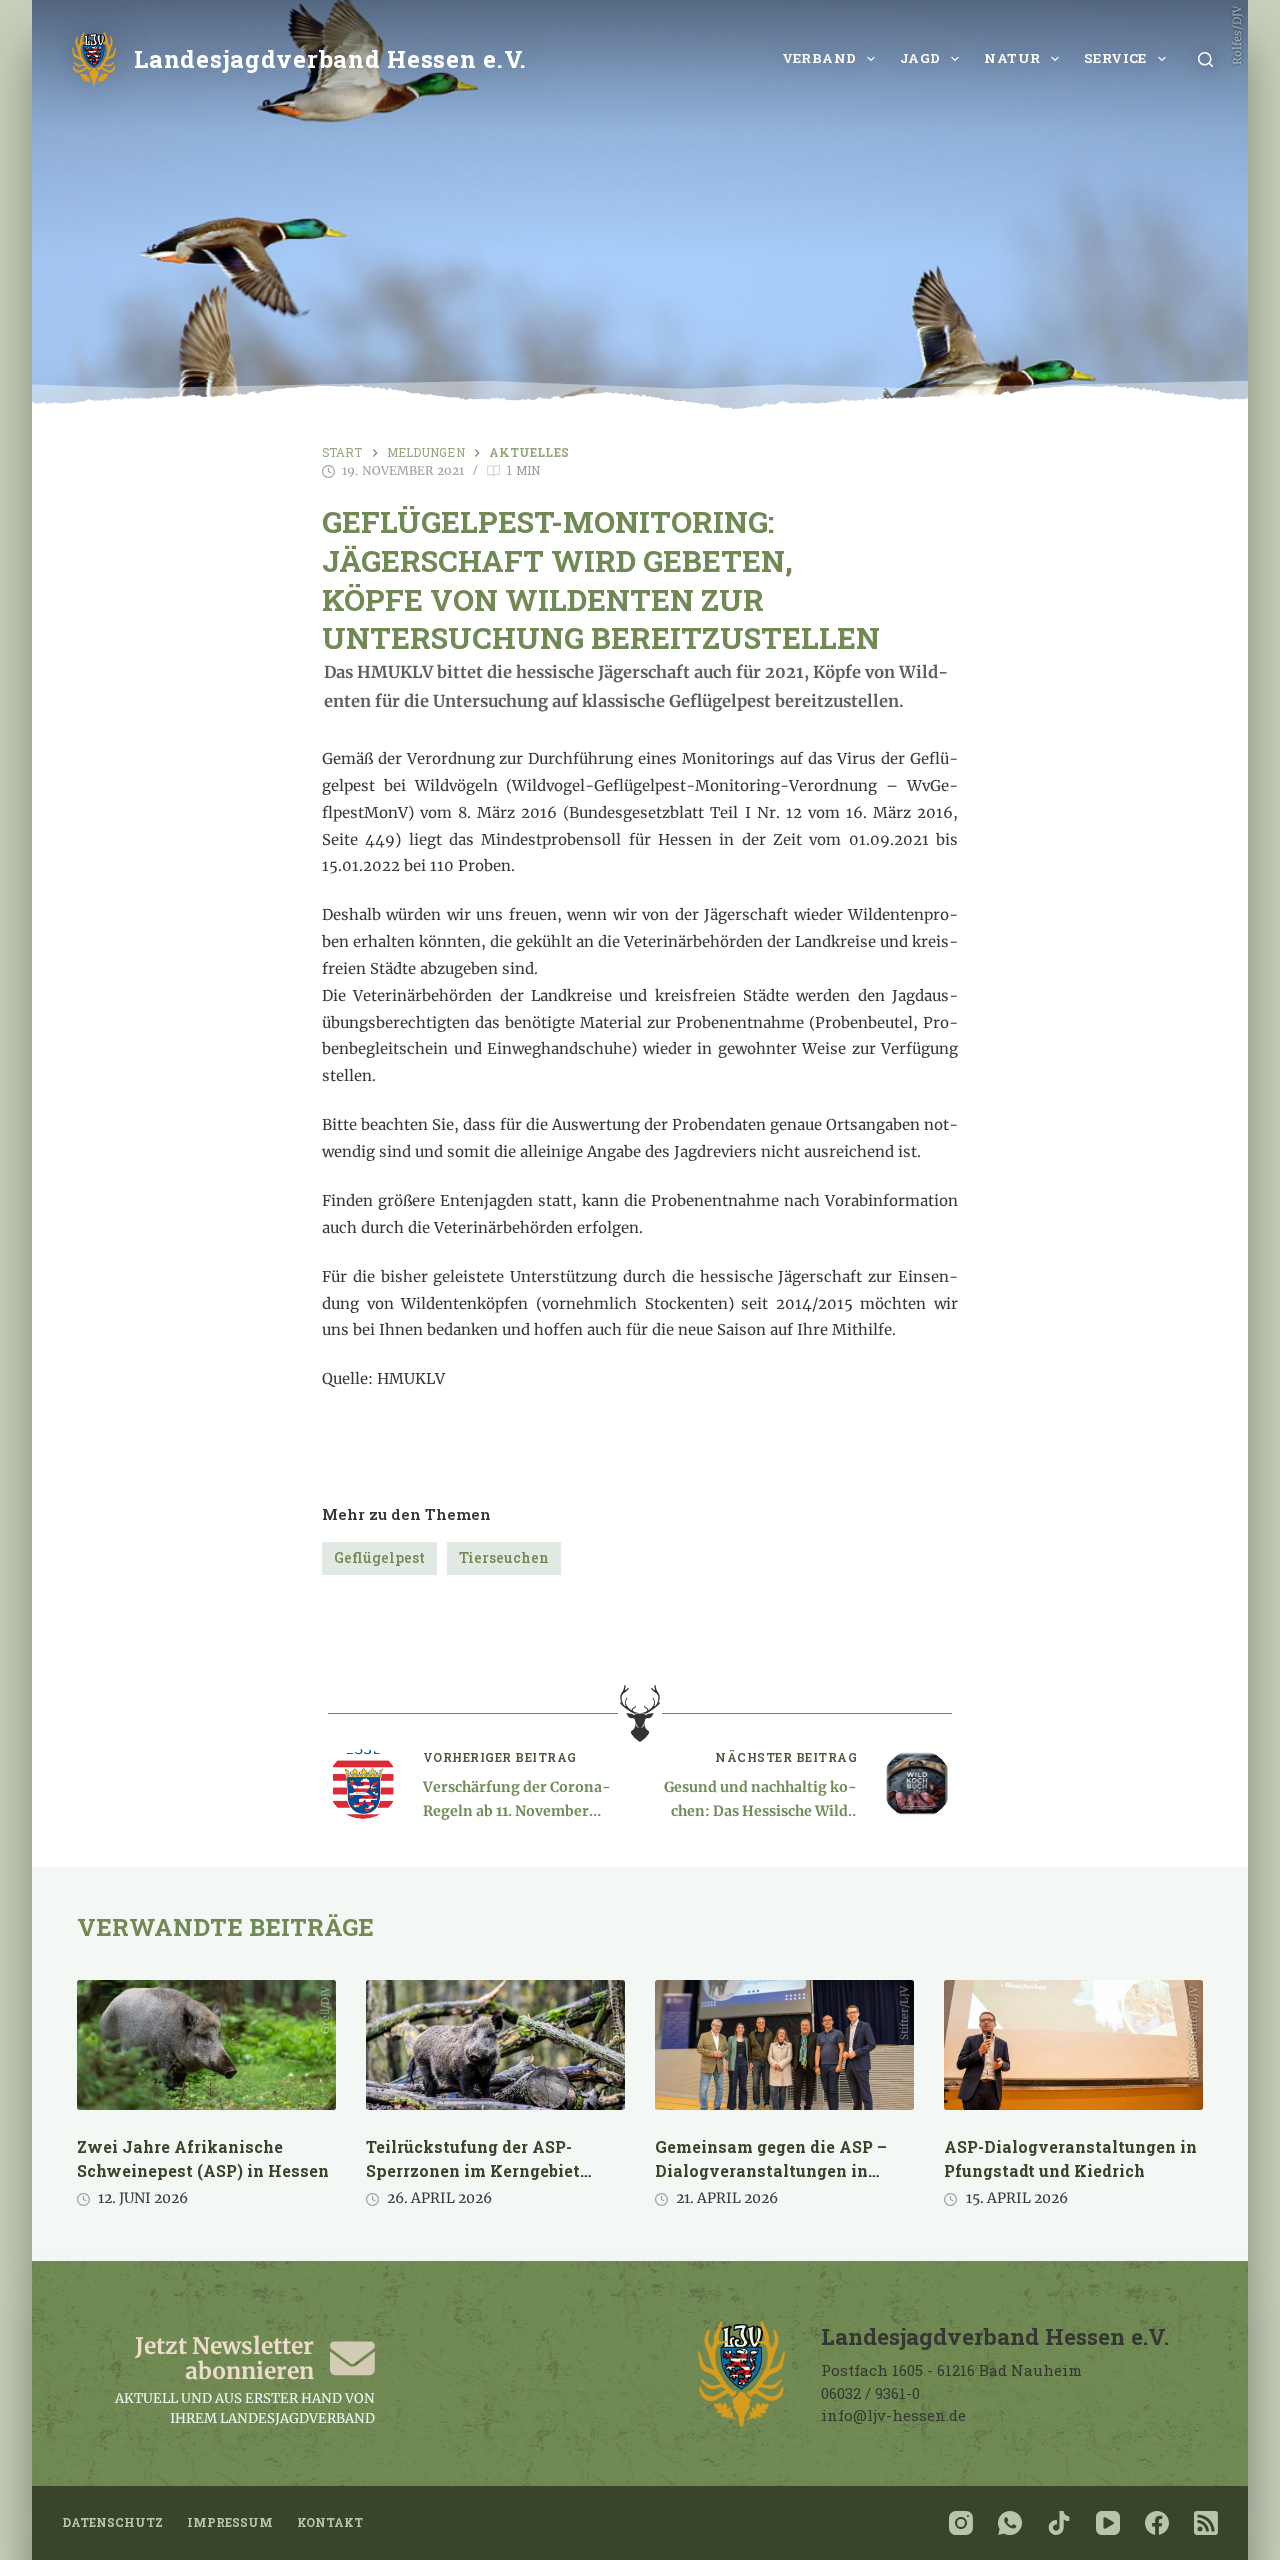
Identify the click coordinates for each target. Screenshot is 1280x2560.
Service (1115, 58)
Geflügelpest (379, 1557)
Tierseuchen (504, 1557)
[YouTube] (1108, 2523)
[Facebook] (1157, 2523)
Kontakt (330, 2522)
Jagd (920, 58)
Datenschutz (112, 2522)
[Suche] (1205, 59)
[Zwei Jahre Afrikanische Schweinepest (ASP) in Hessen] (206, 2045)
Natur (1012, 58)
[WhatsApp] (1010, 2523)
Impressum (230, 2522)
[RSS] (1206, 2523)
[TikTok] (1059, 2523)
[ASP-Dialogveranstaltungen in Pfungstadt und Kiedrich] (1073, 2045)
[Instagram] (961, 2523)
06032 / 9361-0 (870, 2393)
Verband (819, 58)
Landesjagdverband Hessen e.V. (330, 58)
